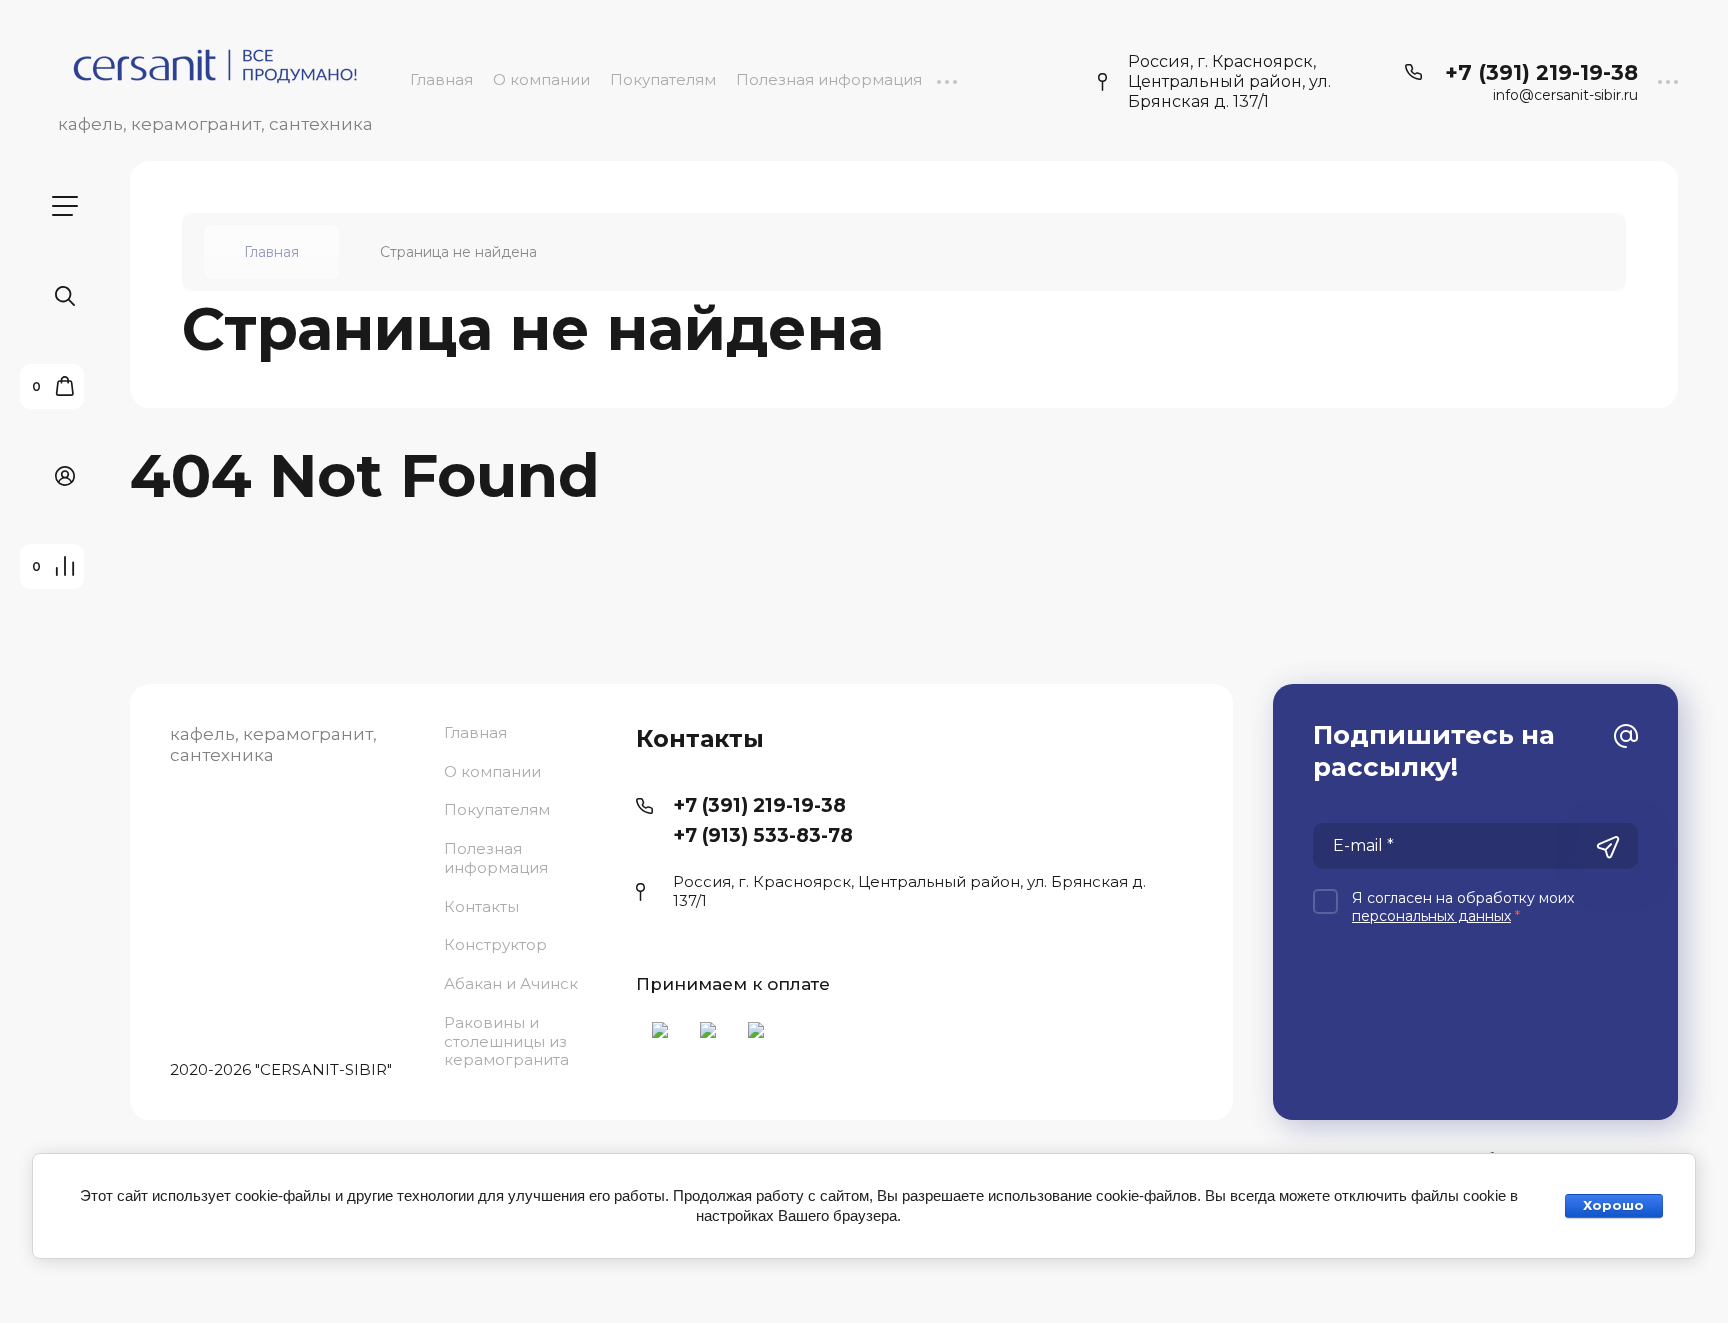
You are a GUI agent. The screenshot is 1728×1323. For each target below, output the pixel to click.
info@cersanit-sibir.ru (1565, 95)
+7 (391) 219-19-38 (1541, 72)
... (946, 79)
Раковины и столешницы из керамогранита (506, 1041)
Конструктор (495, 944)
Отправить (1608, 848)
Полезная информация (829, 79)
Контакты (481, 906)
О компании (541, 79)
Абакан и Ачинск (511, 983)
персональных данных (1431, 916)
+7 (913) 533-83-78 (763, 835)
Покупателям (663, 79)
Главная (441, 79)
